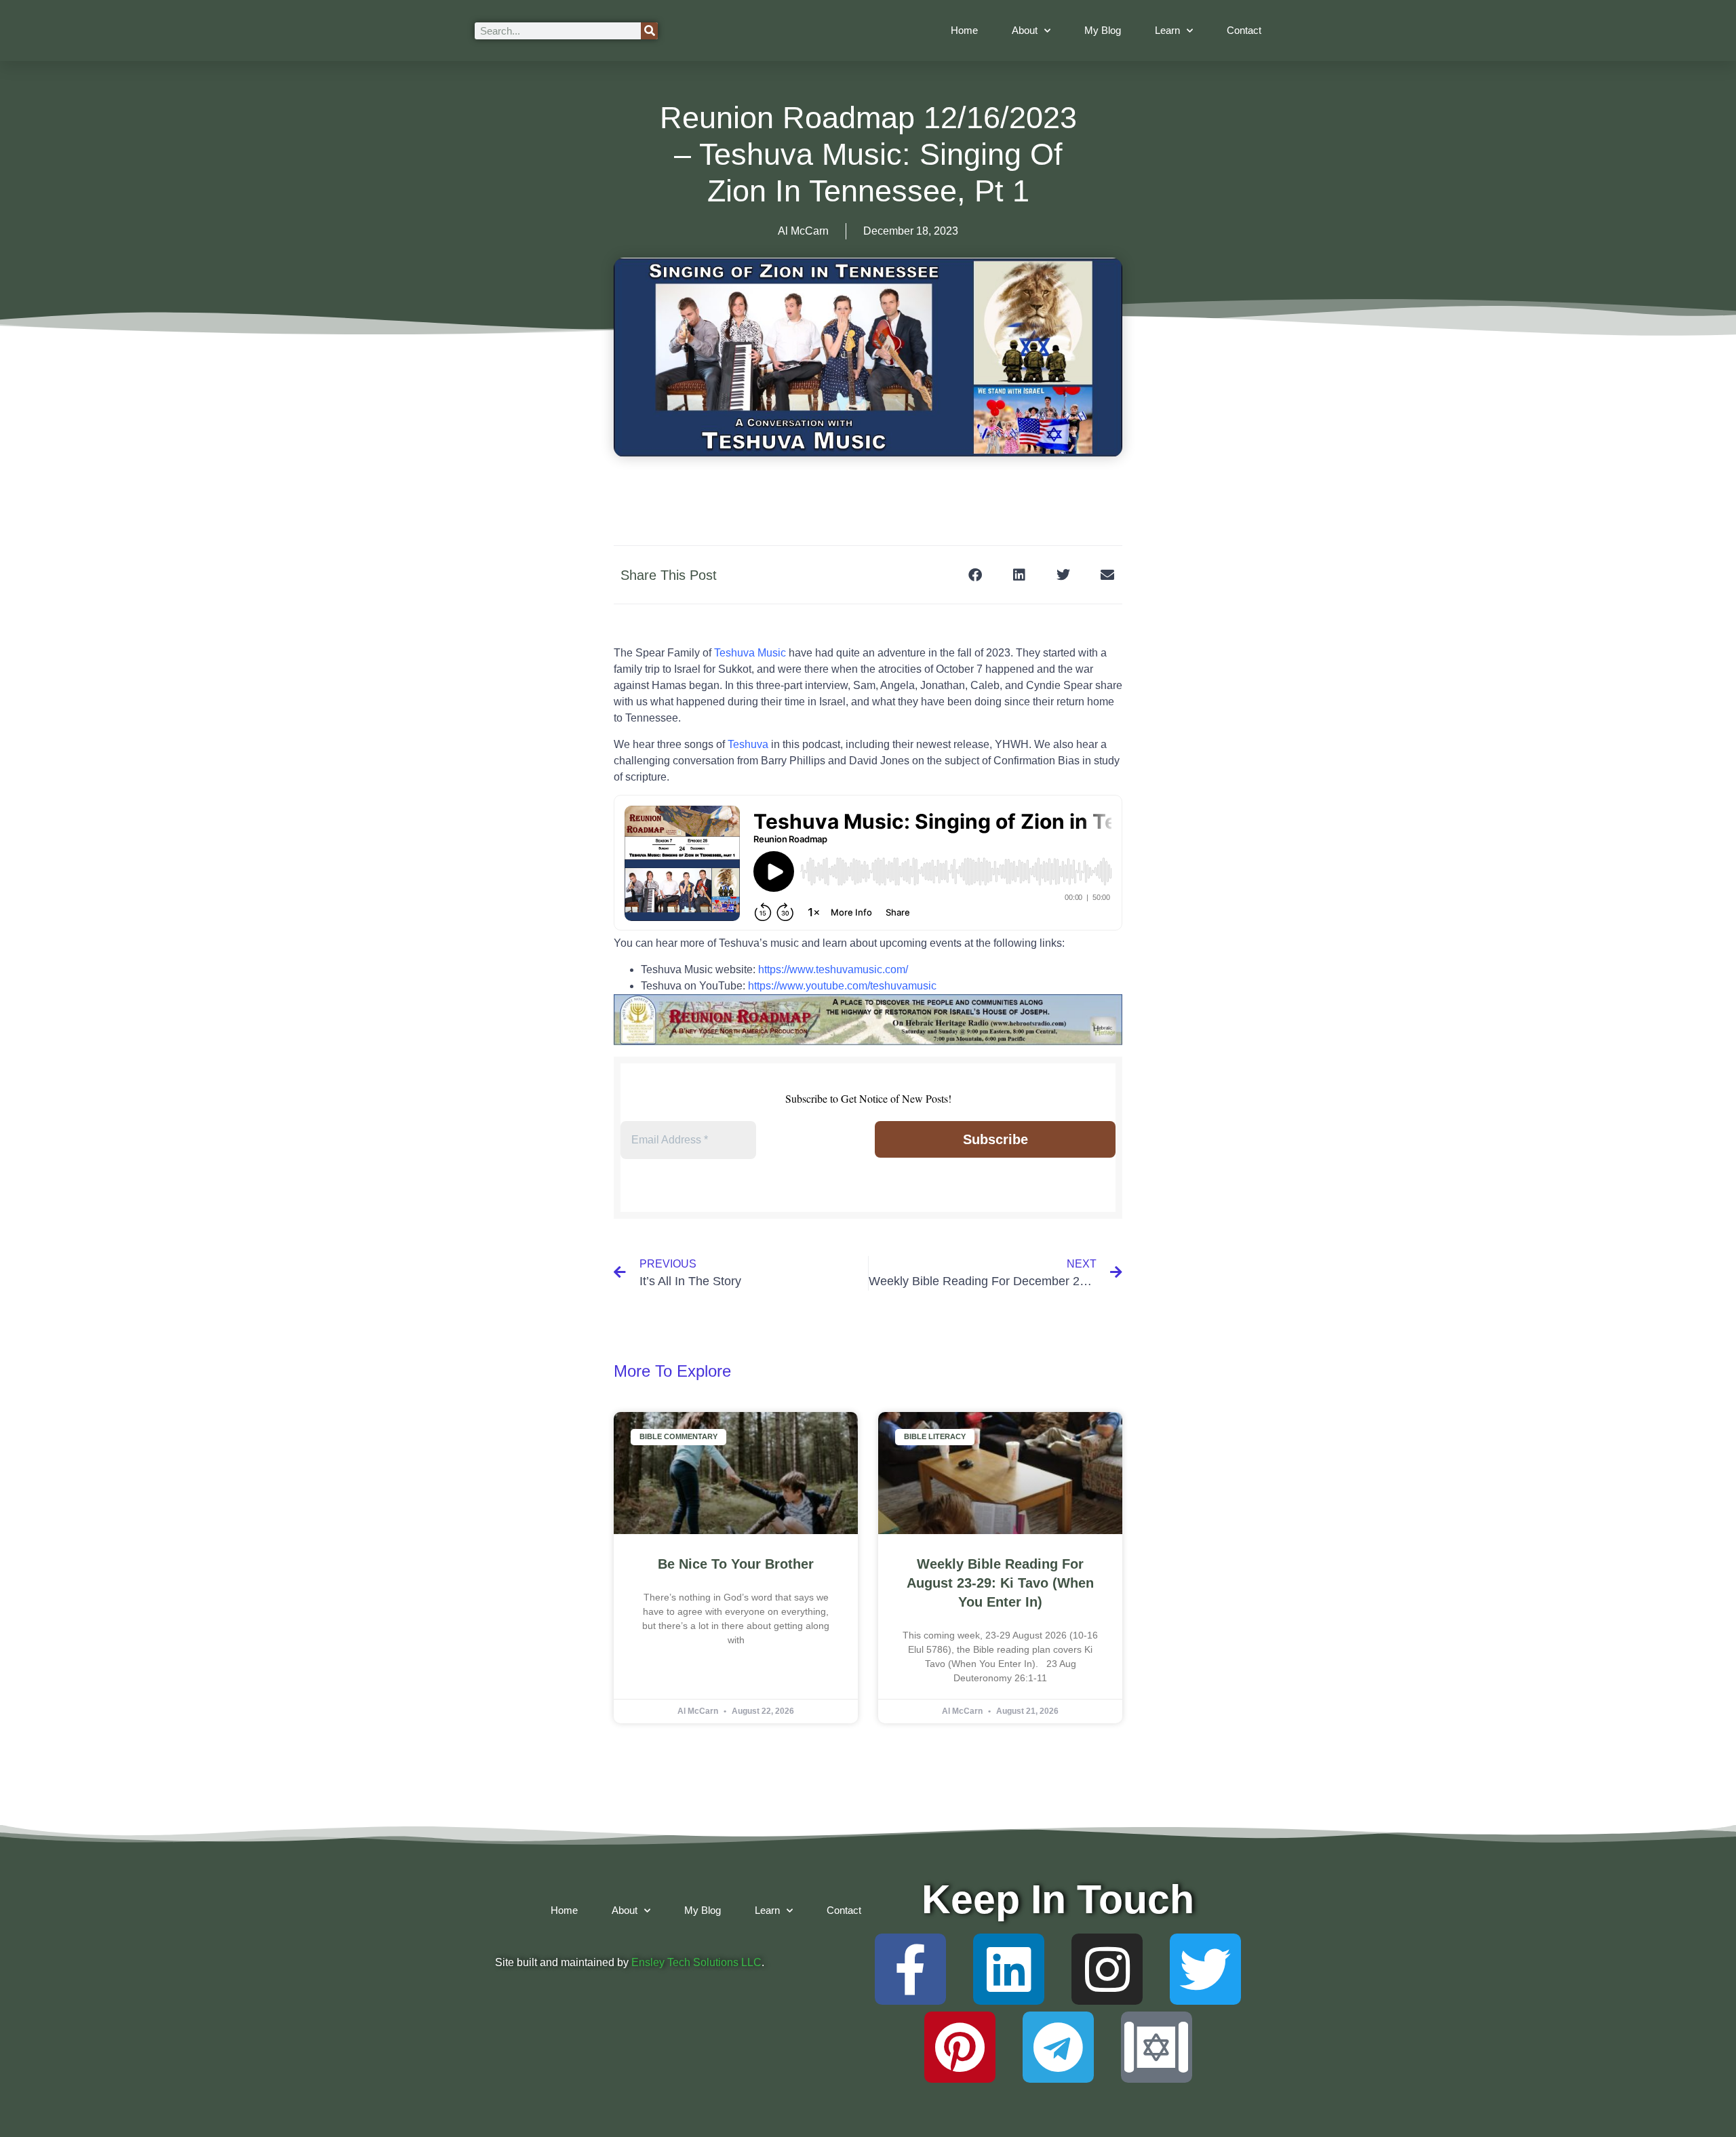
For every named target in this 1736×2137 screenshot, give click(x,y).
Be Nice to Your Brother (736, 1564)
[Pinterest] (960, 2047)
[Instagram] (1107, 1969)
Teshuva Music (750, 653)
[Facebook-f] (910, 1969)
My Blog (1103, 30)
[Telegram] (1058, 2047)
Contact (1244, 30)
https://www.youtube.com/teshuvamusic (842, 986)
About (1025, 30)
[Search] (649, 31)
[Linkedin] (1009, 1969)
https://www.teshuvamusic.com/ (833, 969)
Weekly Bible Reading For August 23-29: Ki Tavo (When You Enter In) (1000, 1583)
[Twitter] (1205, 1969)
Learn (1167, 30)
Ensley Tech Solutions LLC (696, 1962)
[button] (975, 575)
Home (964, 30)
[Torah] (1157, 2047)
